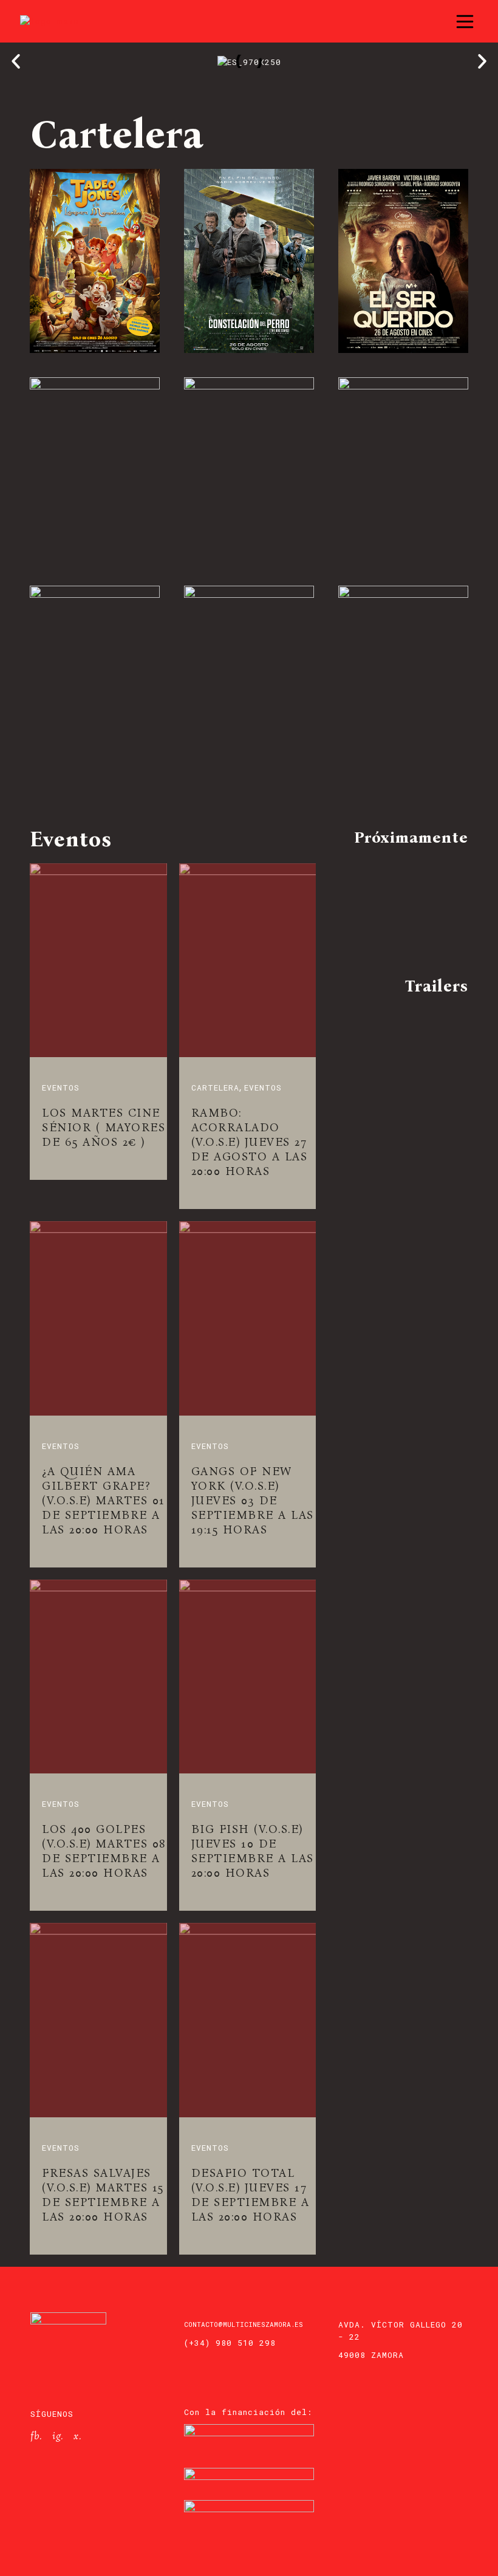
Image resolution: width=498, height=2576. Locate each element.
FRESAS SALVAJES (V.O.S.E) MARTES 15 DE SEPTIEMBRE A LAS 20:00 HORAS (103, 2195)
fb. (36, 2436)
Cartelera (215, 1088)
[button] (16, 61)
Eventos (61, 1088)
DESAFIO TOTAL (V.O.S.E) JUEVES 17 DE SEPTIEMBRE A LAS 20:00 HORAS (251, 2195)
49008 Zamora (371, 2355)
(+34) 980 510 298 (230, 2343)
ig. (58, 2436)
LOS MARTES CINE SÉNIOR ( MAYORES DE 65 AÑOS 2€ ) (104, 1127)
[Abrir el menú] (465, 22)
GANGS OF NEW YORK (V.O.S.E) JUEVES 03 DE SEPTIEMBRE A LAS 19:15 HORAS (253, 1500)
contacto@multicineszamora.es (244, 2324)
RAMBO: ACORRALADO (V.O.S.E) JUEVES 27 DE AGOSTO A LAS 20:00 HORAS (250, 1142)
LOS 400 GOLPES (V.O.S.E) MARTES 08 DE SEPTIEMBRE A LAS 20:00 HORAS (104, 1851)
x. (77, 2436)
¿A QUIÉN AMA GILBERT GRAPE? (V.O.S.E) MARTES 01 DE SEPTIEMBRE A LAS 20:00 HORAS (104, 1500)
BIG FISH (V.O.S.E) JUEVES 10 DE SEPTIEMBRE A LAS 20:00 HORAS (253, 1851)
